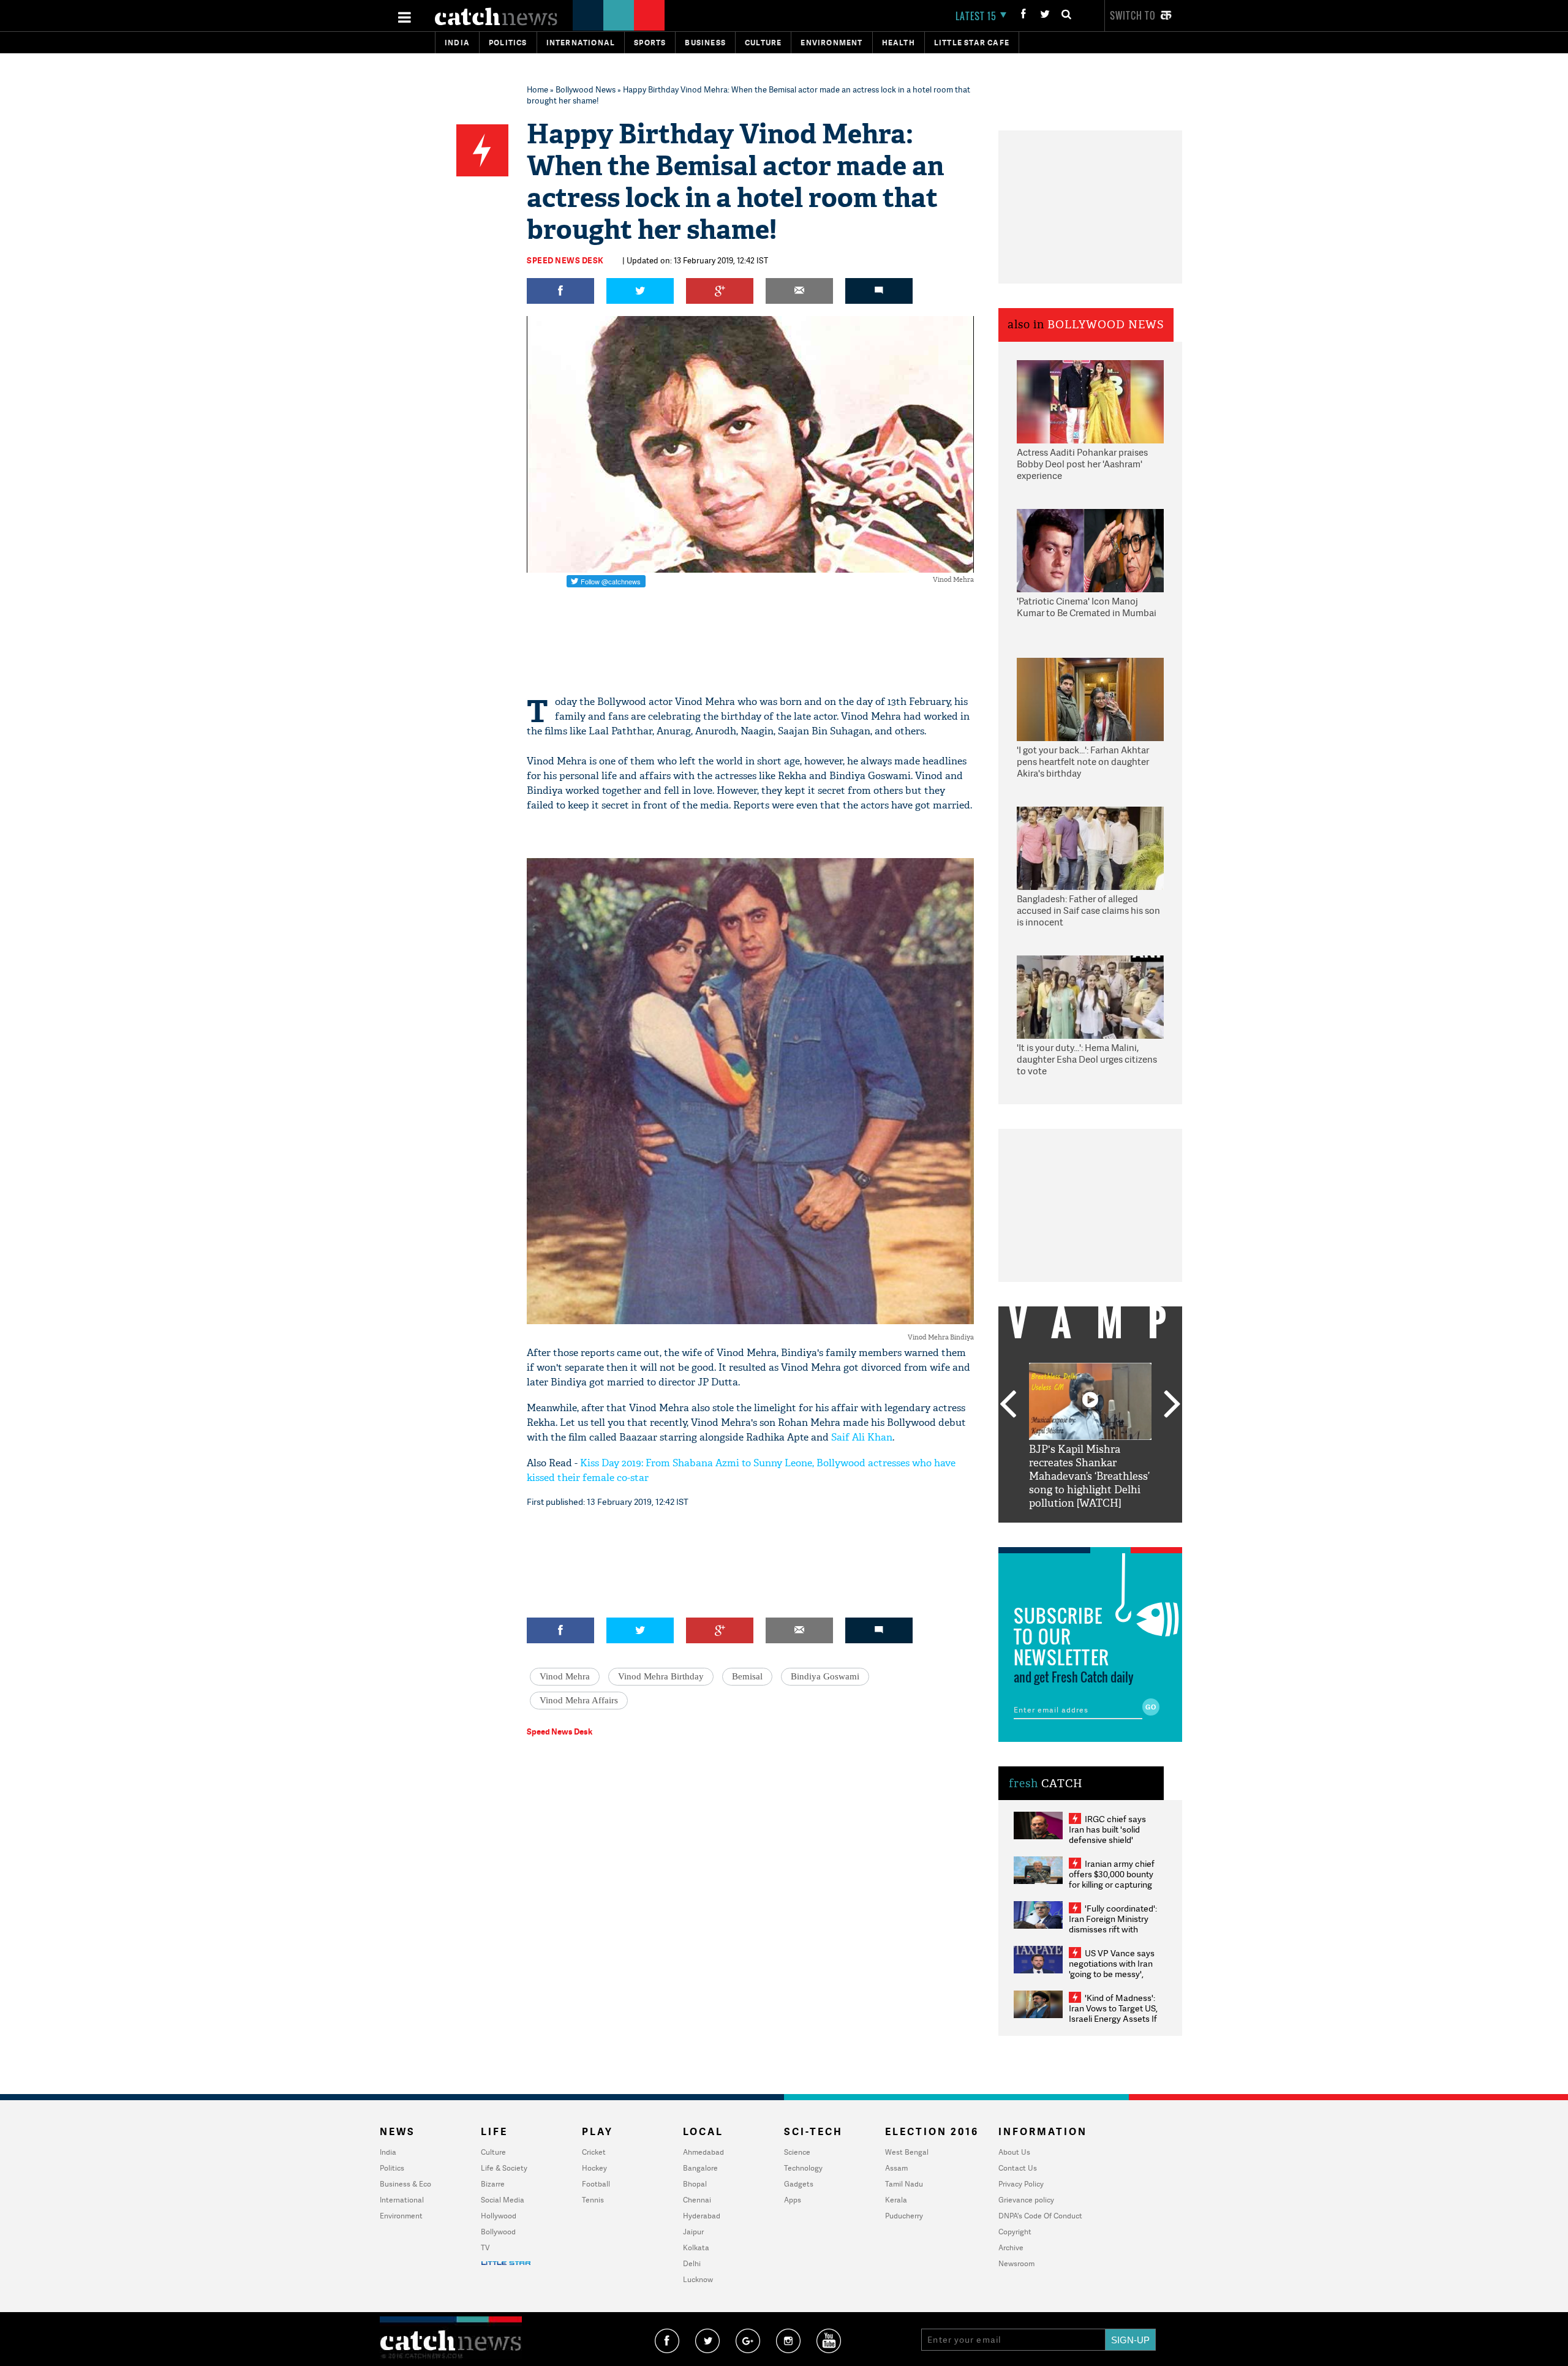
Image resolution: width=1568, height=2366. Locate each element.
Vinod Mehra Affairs (579, 1700)
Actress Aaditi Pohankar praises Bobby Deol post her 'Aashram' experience (1082, 464)
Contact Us (1018, 2168)
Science (797, 2152)
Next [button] (1172, 1405)
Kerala (896, 2200)
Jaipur (693, 2232)
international (581, 43)
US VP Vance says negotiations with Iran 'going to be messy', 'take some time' (1112, 1969)
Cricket (594, 2152)
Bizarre (493, 2184)
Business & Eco (405, 2184)
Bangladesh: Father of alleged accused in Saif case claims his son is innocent (1088, 911)
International (402, 2200)
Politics (508, 43)
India (457, 43)
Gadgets (799, 2184)
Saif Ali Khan (862, 1437)
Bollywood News (586, 89)
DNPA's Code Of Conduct (1040, 2216)
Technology (803, 2168)
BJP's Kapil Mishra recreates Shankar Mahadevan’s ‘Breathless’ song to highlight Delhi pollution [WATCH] (1089, 1476)
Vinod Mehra (565, 1676)
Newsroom (1016, 2263)
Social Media (503, 2200)
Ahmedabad (703, 2152)
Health (899, 43)
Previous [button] (1008, 1405)
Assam (896, 2168)
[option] (1090, 1437)
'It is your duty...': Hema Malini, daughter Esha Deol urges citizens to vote (1087, 1060)
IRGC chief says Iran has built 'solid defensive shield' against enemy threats (1112, 1834)
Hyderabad (702, 2216)
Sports (650, 43)
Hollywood (499, 2216)
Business (705, 43)
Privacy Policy (1021, 2184)
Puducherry (904, 2216)
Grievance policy (1026, 2200)
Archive (1011, 2247)
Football (596, 2184)
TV (485, 2247)
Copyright (1015, 2232)
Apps (793, 2200)
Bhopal (695, 2184)
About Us (1014, 2152)
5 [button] (1127, 1532)
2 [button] (1072, 1532)
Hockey (594, 2168)
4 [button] (1109, 1532)
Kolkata (696, 2247)
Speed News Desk (565, 260)
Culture (763, 43)
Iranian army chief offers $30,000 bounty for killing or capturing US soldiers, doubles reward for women (1112, 1884)
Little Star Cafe (972, 43)
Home (537, 89)
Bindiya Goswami (825, 1676)
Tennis (593, 2200)
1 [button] (1053, 1532)
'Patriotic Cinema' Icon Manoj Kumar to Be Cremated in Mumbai (1087, 607)
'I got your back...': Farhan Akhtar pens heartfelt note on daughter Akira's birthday (1083, 762)
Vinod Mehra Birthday (661, 1676)
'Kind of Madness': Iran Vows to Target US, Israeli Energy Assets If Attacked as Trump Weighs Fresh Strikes (1113, 2018)
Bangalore (700, 2168)
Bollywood (498, 2232)
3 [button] (1090, 1532)
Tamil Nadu (904, 2184)
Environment (831, 43)
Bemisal (747, 1676)
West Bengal (907, 2152)
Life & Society (504, 2168)
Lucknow (698, 2279)
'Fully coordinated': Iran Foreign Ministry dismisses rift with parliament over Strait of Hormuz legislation (1113, 1929)
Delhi (692, 2263)
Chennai (697, 2200)
